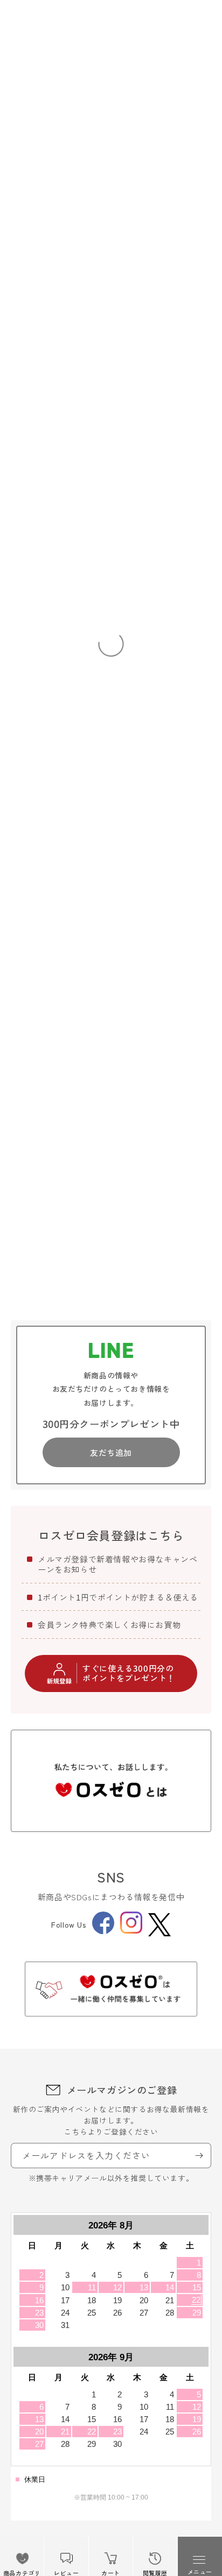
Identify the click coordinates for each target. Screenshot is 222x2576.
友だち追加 (111, 1452)
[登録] (199, 2156)
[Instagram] (131, 1930)
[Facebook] (103, 1931)
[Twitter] (159, 1925)
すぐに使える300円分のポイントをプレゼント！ (129, 1673)
